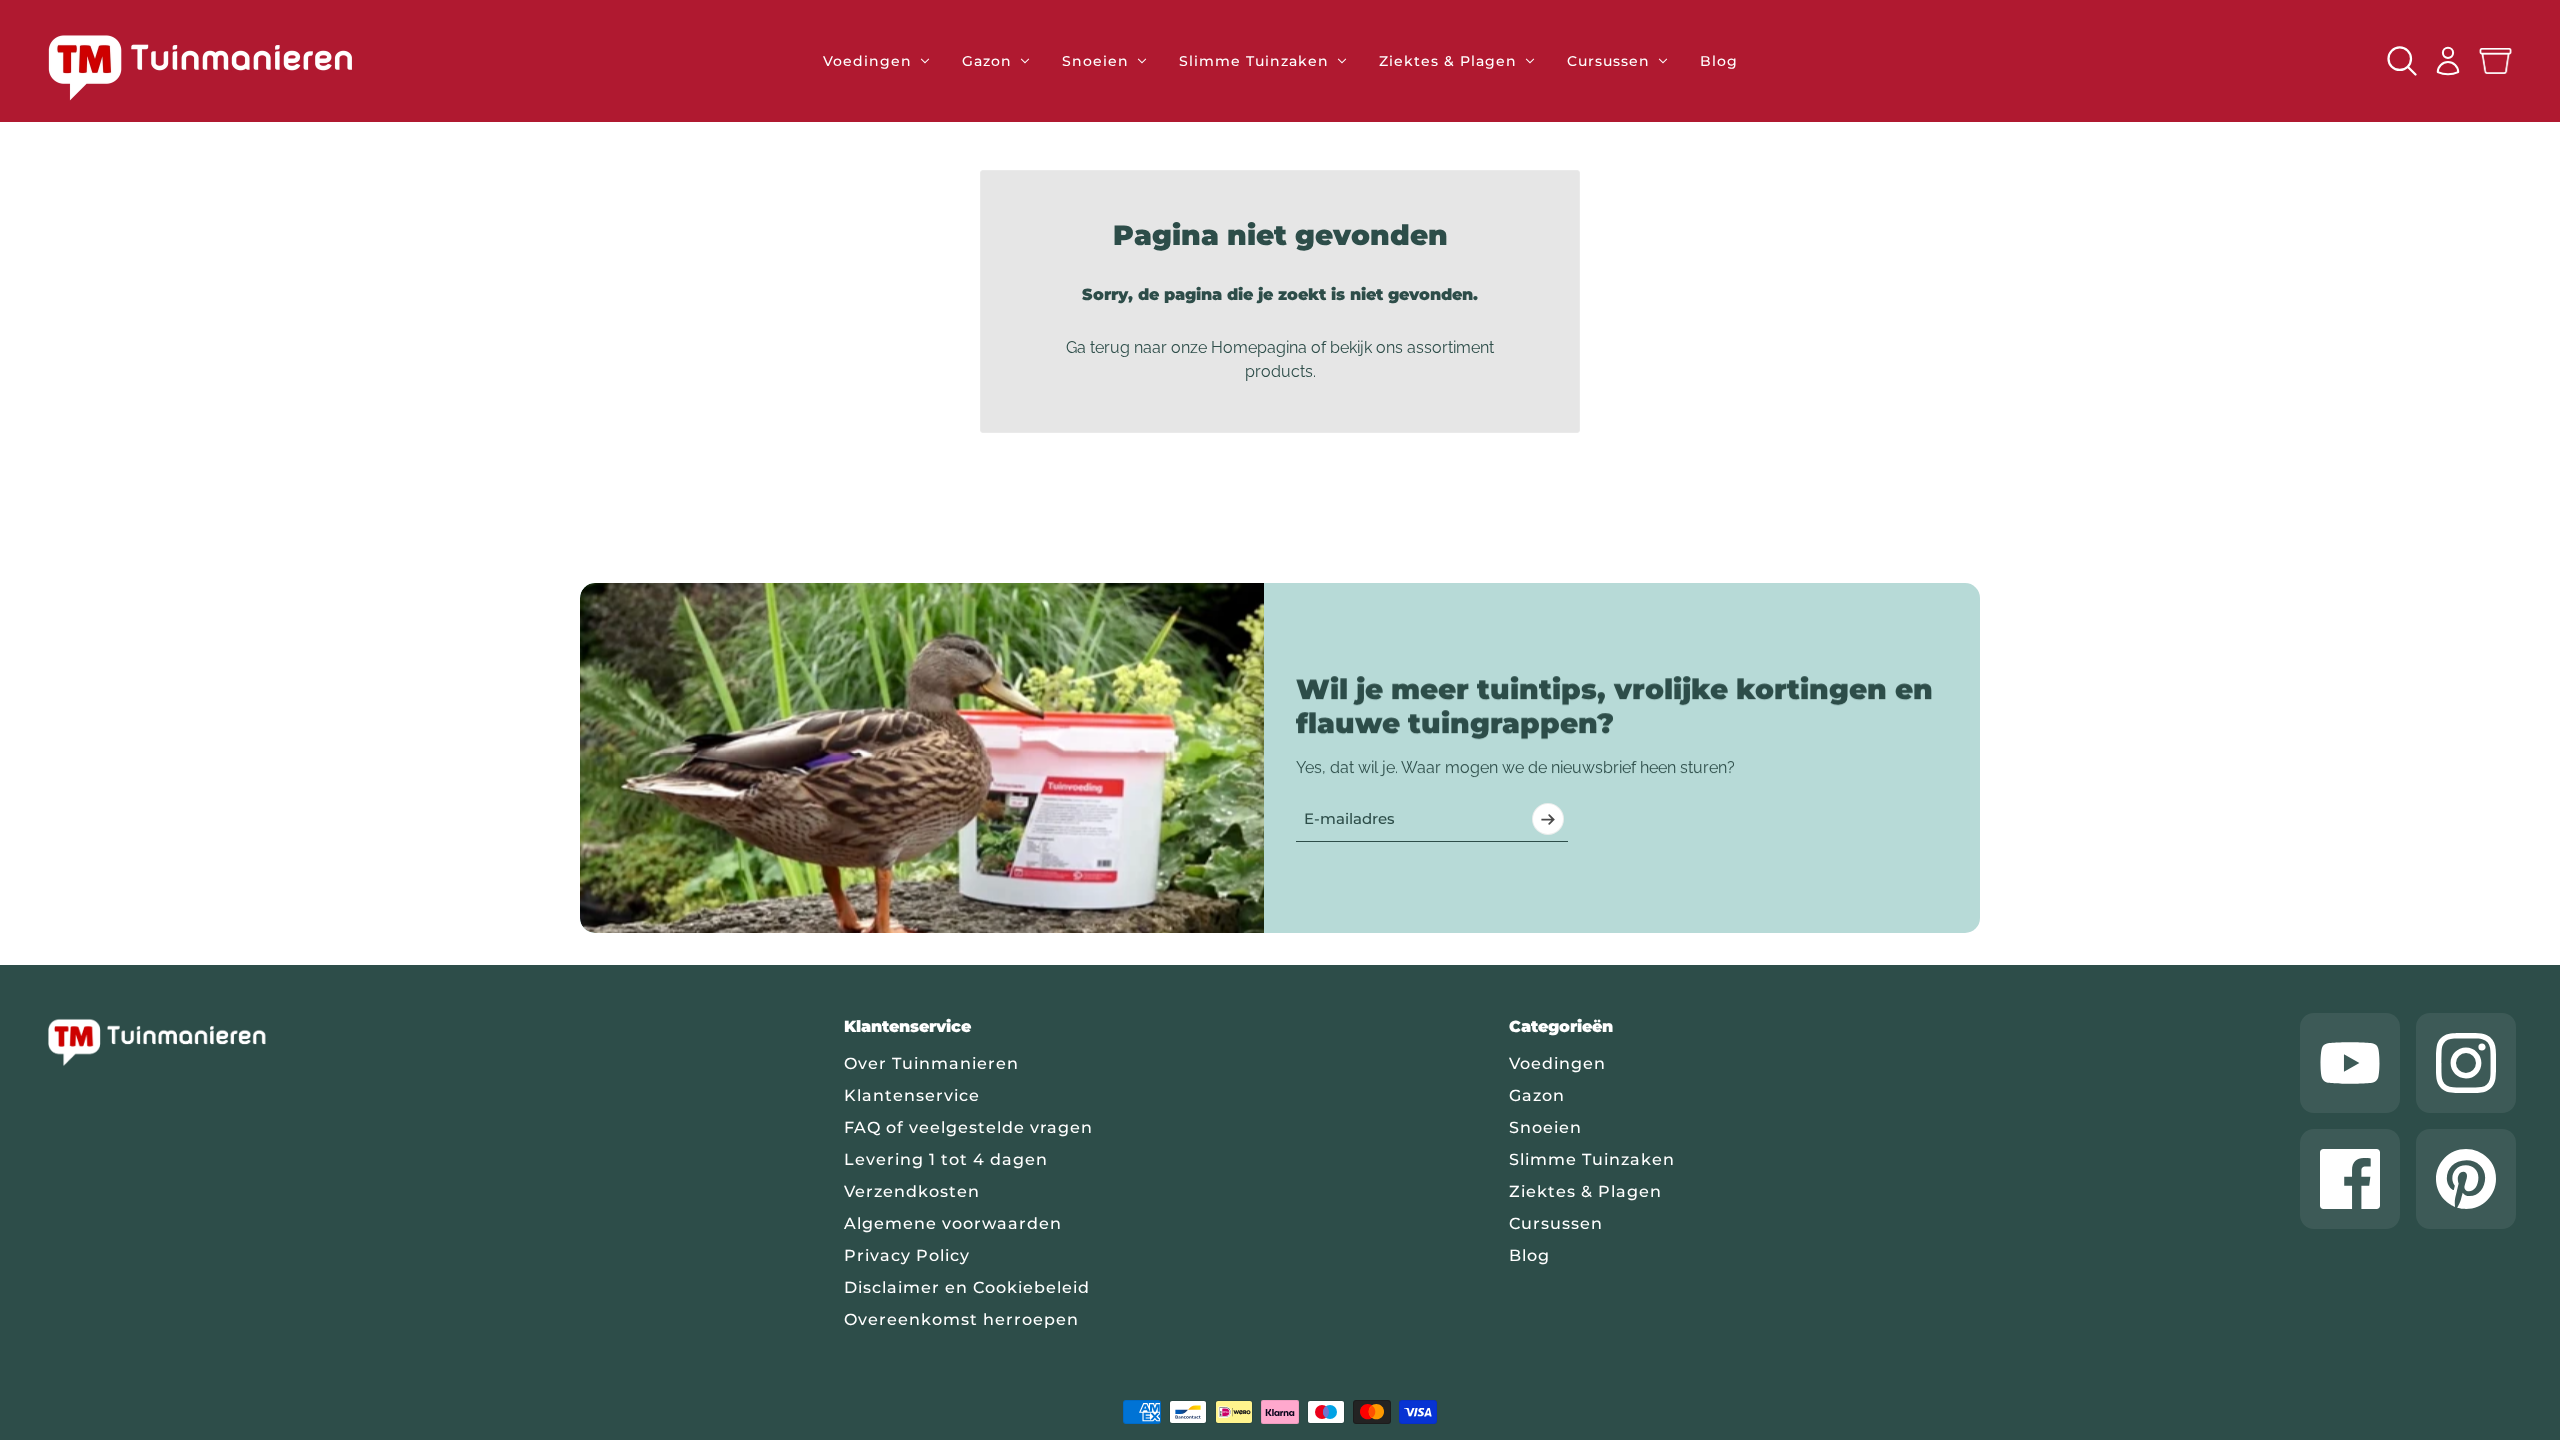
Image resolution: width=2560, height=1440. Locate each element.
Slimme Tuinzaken (1592, 1159)
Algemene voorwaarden (953, 1223)
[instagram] (2466, 1063)
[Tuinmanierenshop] (223, 67)
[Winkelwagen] (2495, 61)
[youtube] (2350, 1063)
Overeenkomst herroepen (961, 1319)
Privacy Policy (907, 1255)
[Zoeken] (2402, 61)
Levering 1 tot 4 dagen (946, 1159)
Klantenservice (912, 1095)
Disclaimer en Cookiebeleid (967, 1287)
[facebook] (2350, 1179)
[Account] (2448, 61)
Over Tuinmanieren (931, 1063)
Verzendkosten (912, 1191)
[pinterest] (2466, 1179)
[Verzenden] (1548, 819)
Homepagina (1259, 347)
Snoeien (1545, 1127)
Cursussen (1556, 1223)
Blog (1529, 1255)
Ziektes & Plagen (1585, 1191)
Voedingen (1557, 1063)
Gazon (1537, 1095)
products (1279, 371)
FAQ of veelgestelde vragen (968, 1127)
